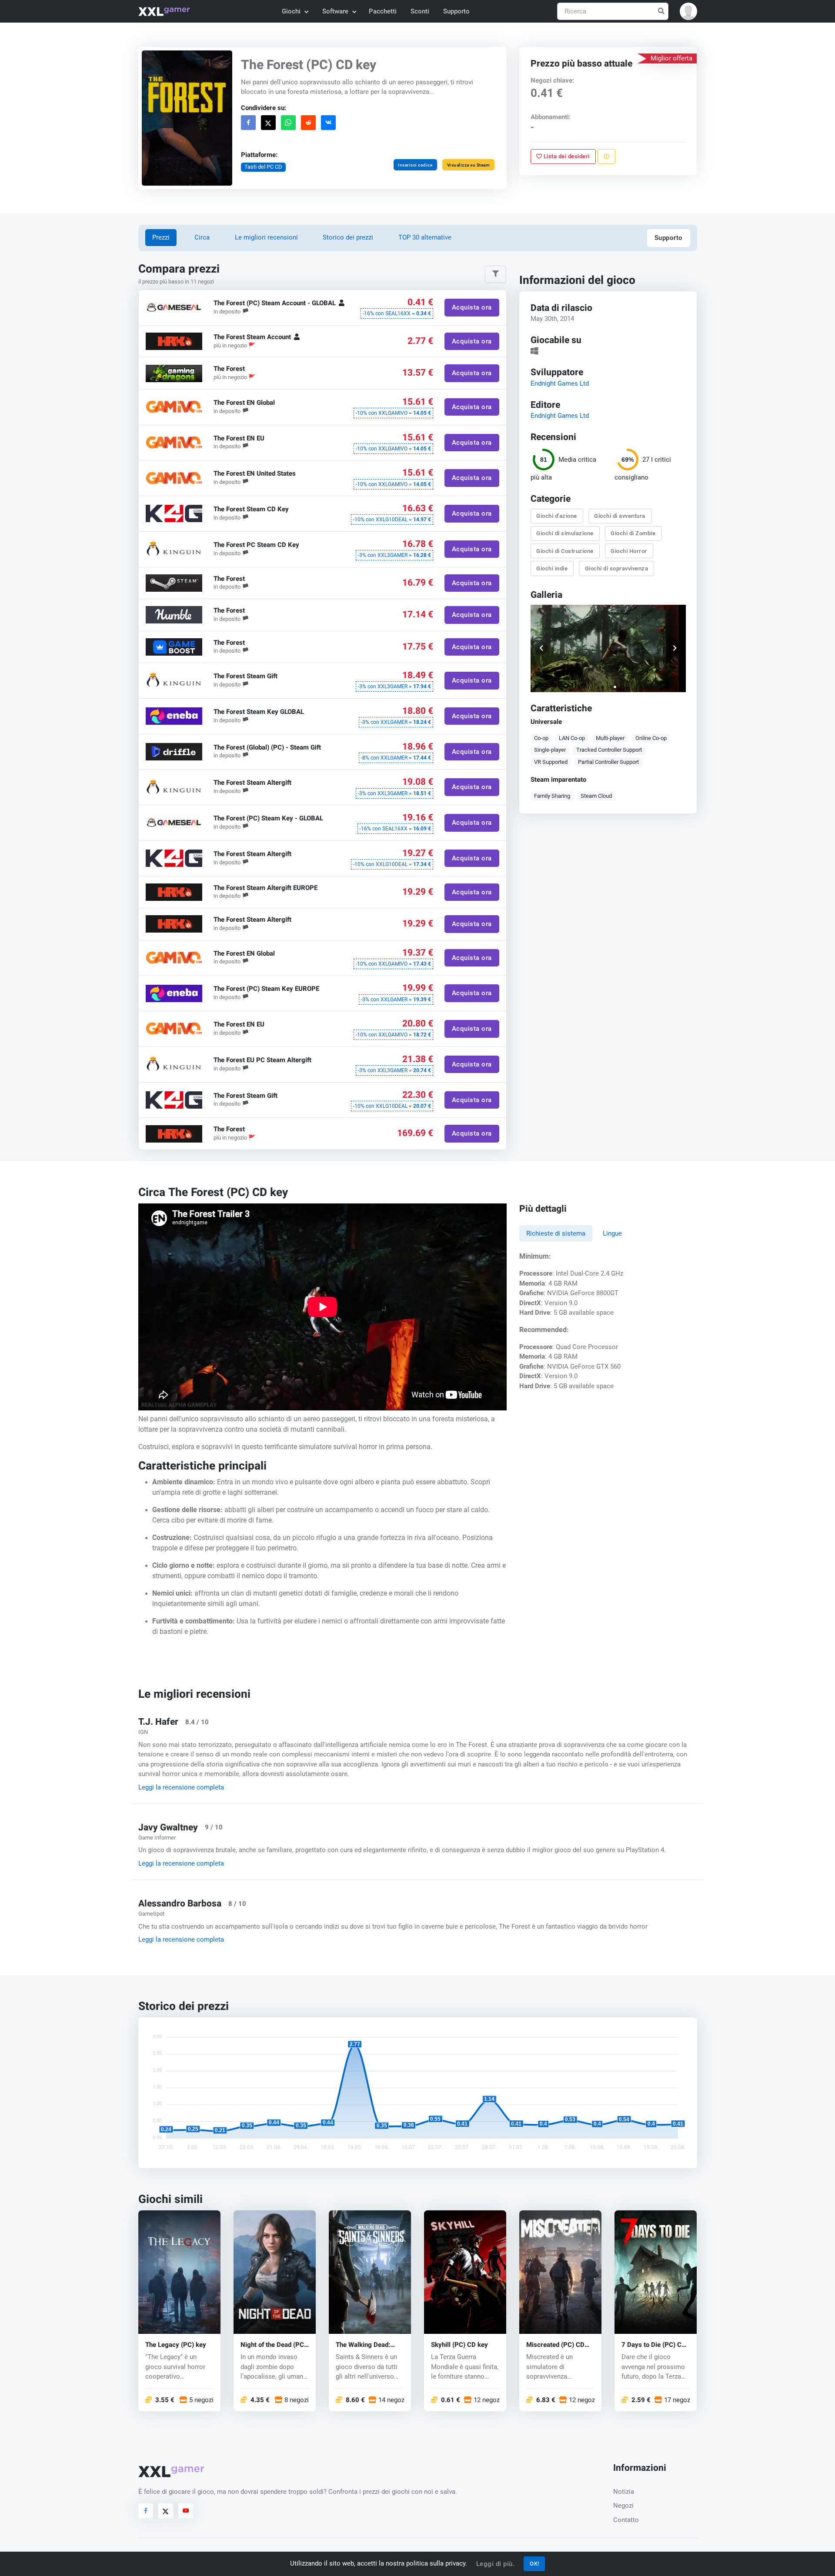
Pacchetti (383, 11)
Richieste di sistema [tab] (556, 1233)
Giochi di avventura (620, 516)
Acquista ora (471, 308)
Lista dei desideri (566, 156)
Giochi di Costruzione (565, 551)
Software (335, 11)
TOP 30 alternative (425, 237)
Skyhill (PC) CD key (459, 2344)
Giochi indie (552, 568)
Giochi (291, 11)
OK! (534, 2564)
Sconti (420, 11)
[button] (688, 11)
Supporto (456, 11)
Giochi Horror (629, 551)
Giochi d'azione (557, 516)
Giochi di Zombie (633, 533)
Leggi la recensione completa (181, 1787)
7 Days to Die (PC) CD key (654, 2344)
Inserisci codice (415, 165)
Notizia (624, 2492)
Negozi (623, 2506)
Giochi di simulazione (565, 533)
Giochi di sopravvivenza (617, 568)
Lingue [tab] (612, 1233)
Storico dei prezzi (348, 237)
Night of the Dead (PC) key (273, 2344)
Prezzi (161, 237)
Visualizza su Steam (468, 165)
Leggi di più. (496, 2564)
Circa (202, 237)
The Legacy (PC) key (176, 2344)
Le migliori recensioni (266, 237)
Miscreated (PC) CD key (555, 2344)
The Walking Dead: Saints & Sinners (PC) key (367, 2344)
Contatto (626, 2520)
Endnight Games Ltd (560, 383)
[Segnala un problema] (606, 157)
